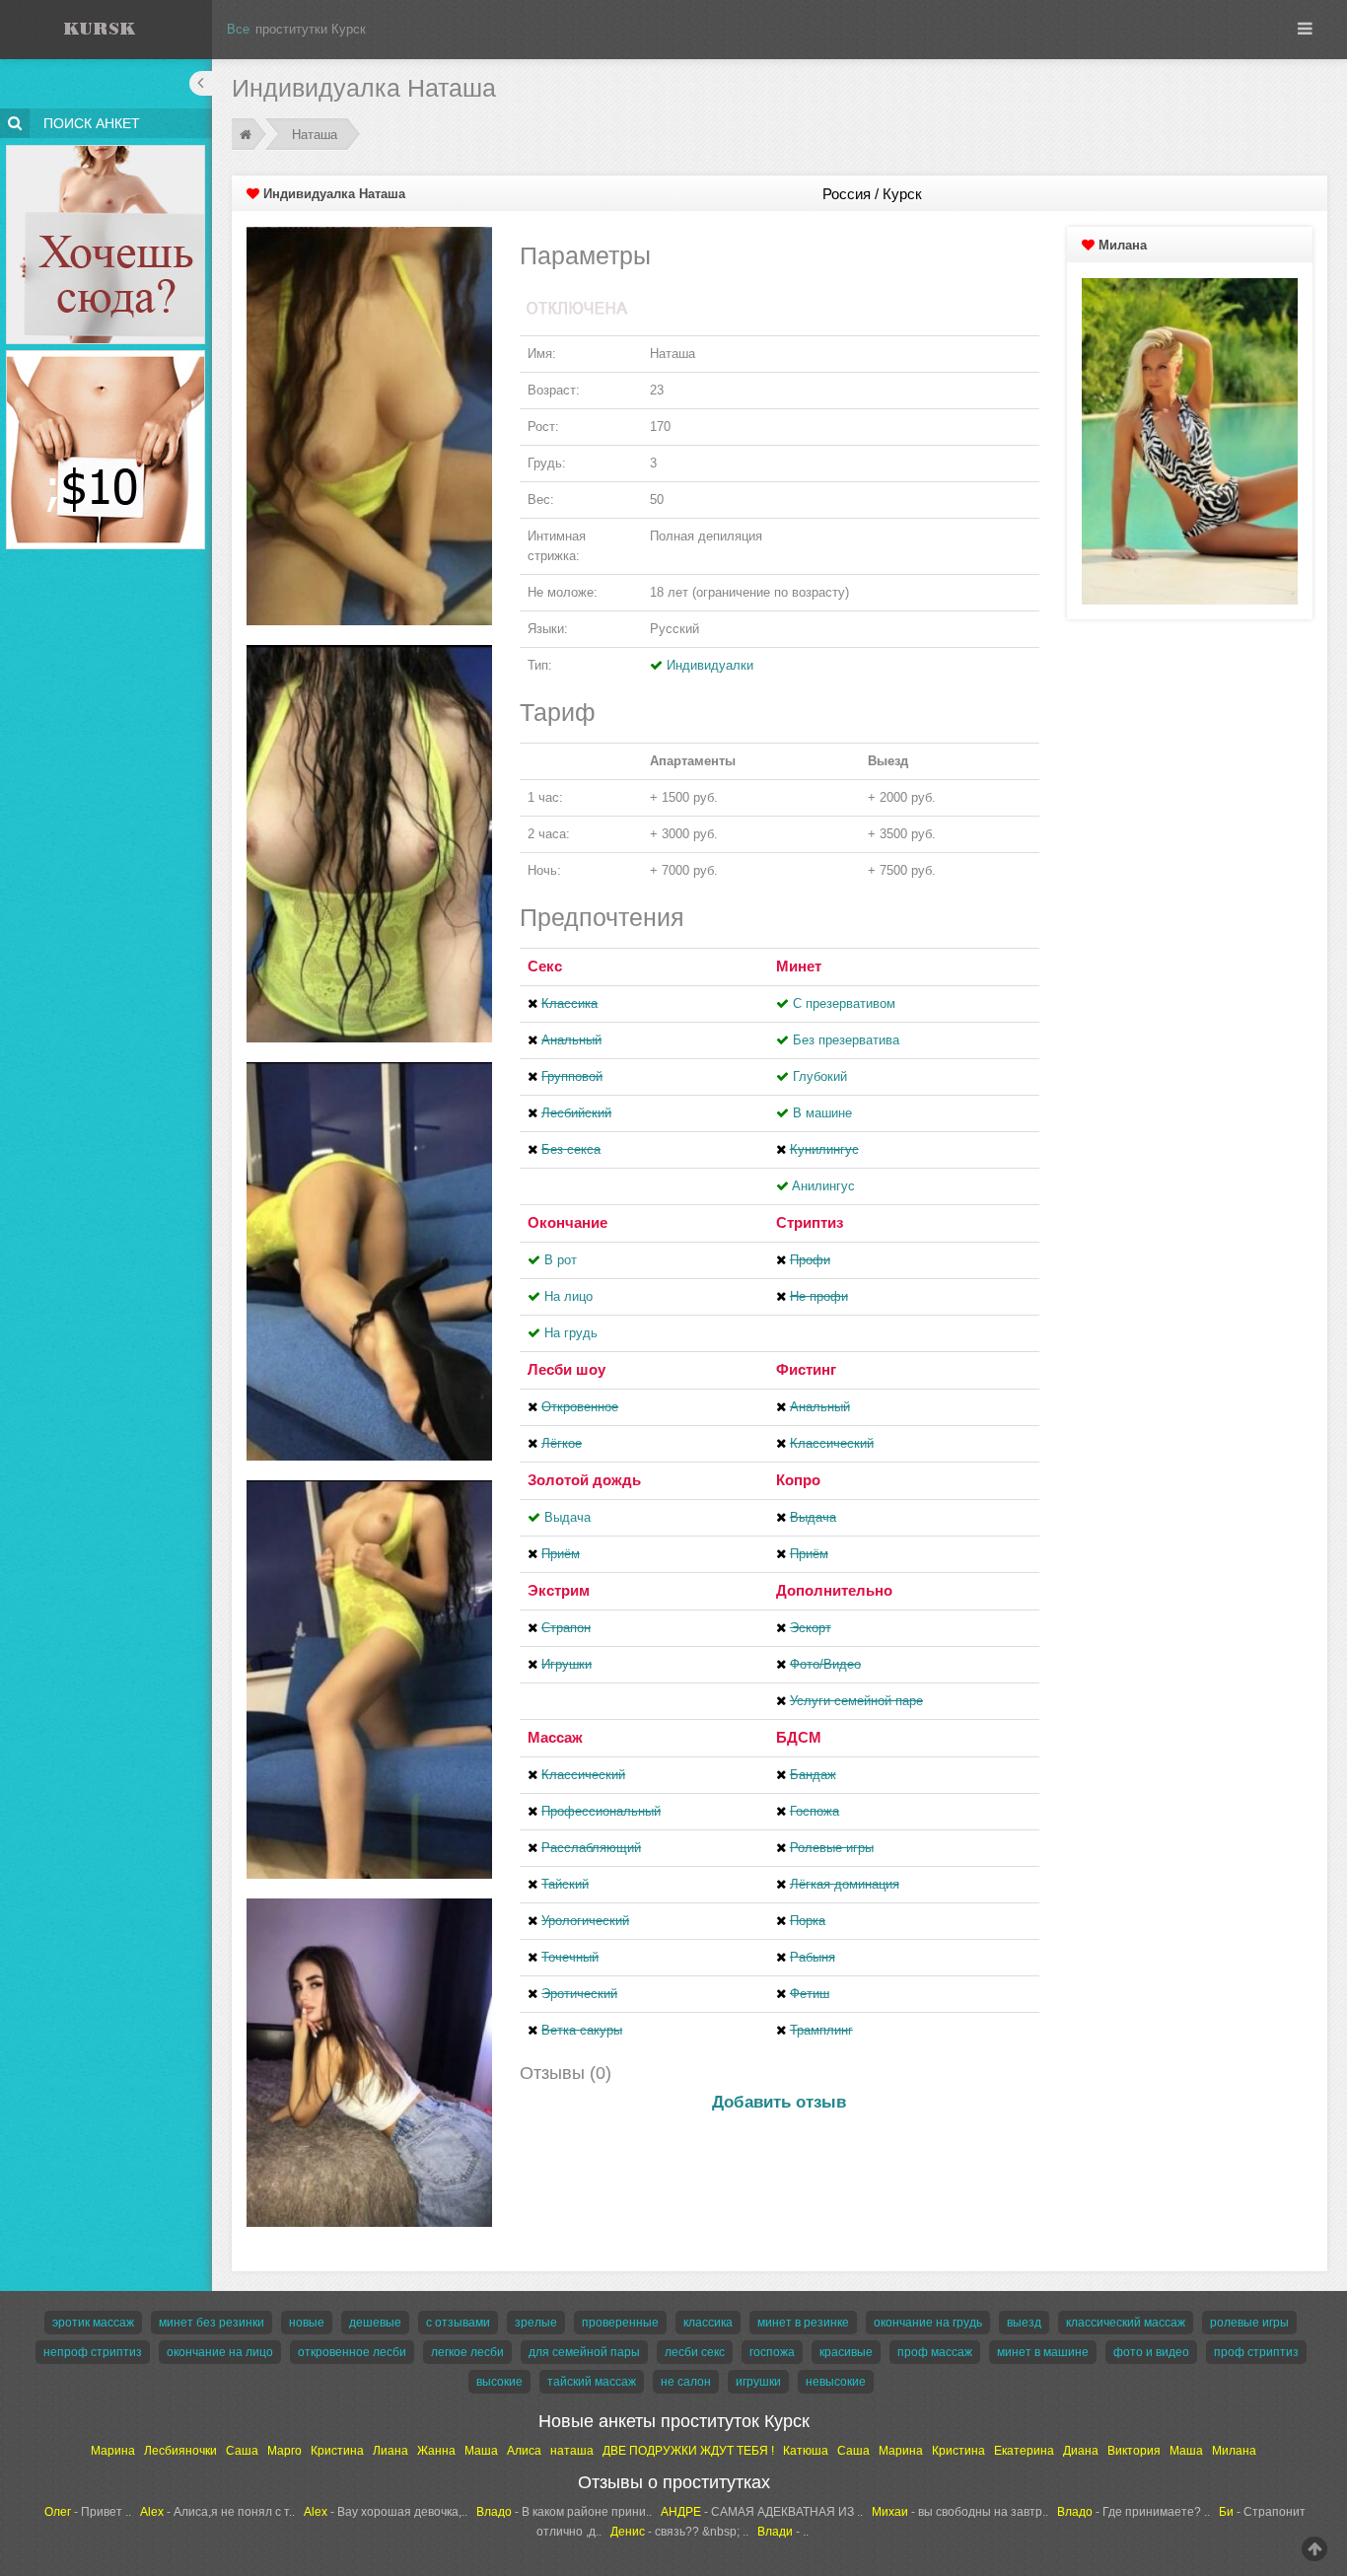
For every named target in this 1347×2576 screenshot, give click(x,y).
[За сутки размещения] (106, 354)
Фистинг (806, 1369)
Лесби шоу (567, 1369)
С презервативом (844, 1003)
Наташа (315, 135)
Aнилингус (823, 1186)
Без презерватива (846, 1040)
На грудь (571, 1333)
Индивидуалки (710, 665)
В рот (561, 1260)
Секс (545, 966)
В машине (822, 1113)
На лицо (568, 1296)
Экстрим (559, 1590)
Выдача (567, 1517)
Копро (798, 1480)
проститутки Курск (311, 29)
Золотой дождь (584, 1480)
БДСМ (799, 1737)
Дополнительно (834, 1590)
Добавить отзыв (779, 2102)
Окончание (567, 1222)
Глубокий (820, 1076)
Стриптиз (810, 1222)
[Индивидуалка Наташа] (369, 425)
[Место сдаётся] (106, 148)
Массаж (555, 1737)
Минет (799, 966)
